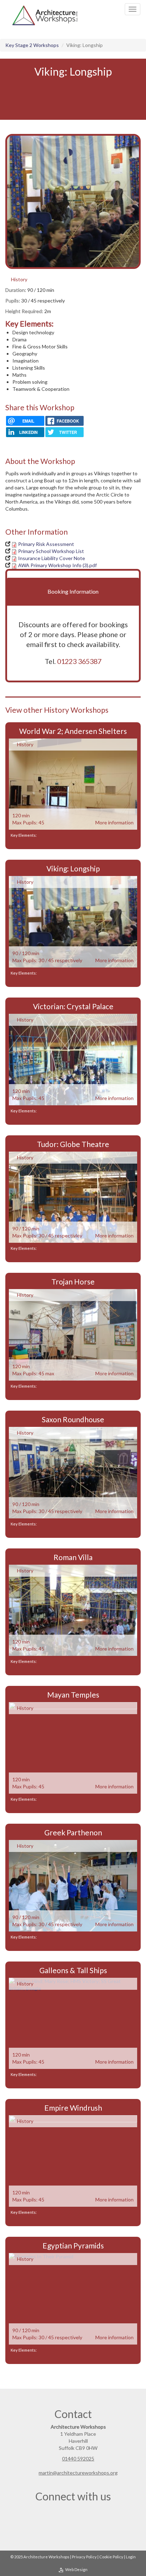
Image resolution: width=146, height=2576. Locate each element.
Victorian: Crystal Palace (73, 1006)
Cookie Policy (111, 2557)
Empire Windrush (73, 2108)
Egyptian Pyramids (73, 2245)
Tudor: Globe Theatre (73, 1144)
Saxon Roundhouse (73, 1419)
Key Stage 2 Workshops (32, 45)
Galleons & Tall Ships (73, 1970)
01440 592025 (78, 2459)
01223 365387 (79, 661)
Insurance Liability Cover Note (52, 558)
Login (131, 2557)
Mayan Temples (73, 1695)
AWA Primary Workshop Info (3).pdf (57, 565)
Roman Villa (73, 1557)
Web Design (76, 2569)
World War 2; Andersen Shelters (73, 731)
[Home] (45, 16)
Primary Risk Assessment (46, 544)
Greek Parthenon (73, 1832)
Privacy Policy (84, 2557)
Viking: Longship (73, 868)
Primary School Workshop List (51, 551)
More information (114, 822)
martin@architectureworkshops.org (78, 2473)
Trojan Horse (73, 1281)
